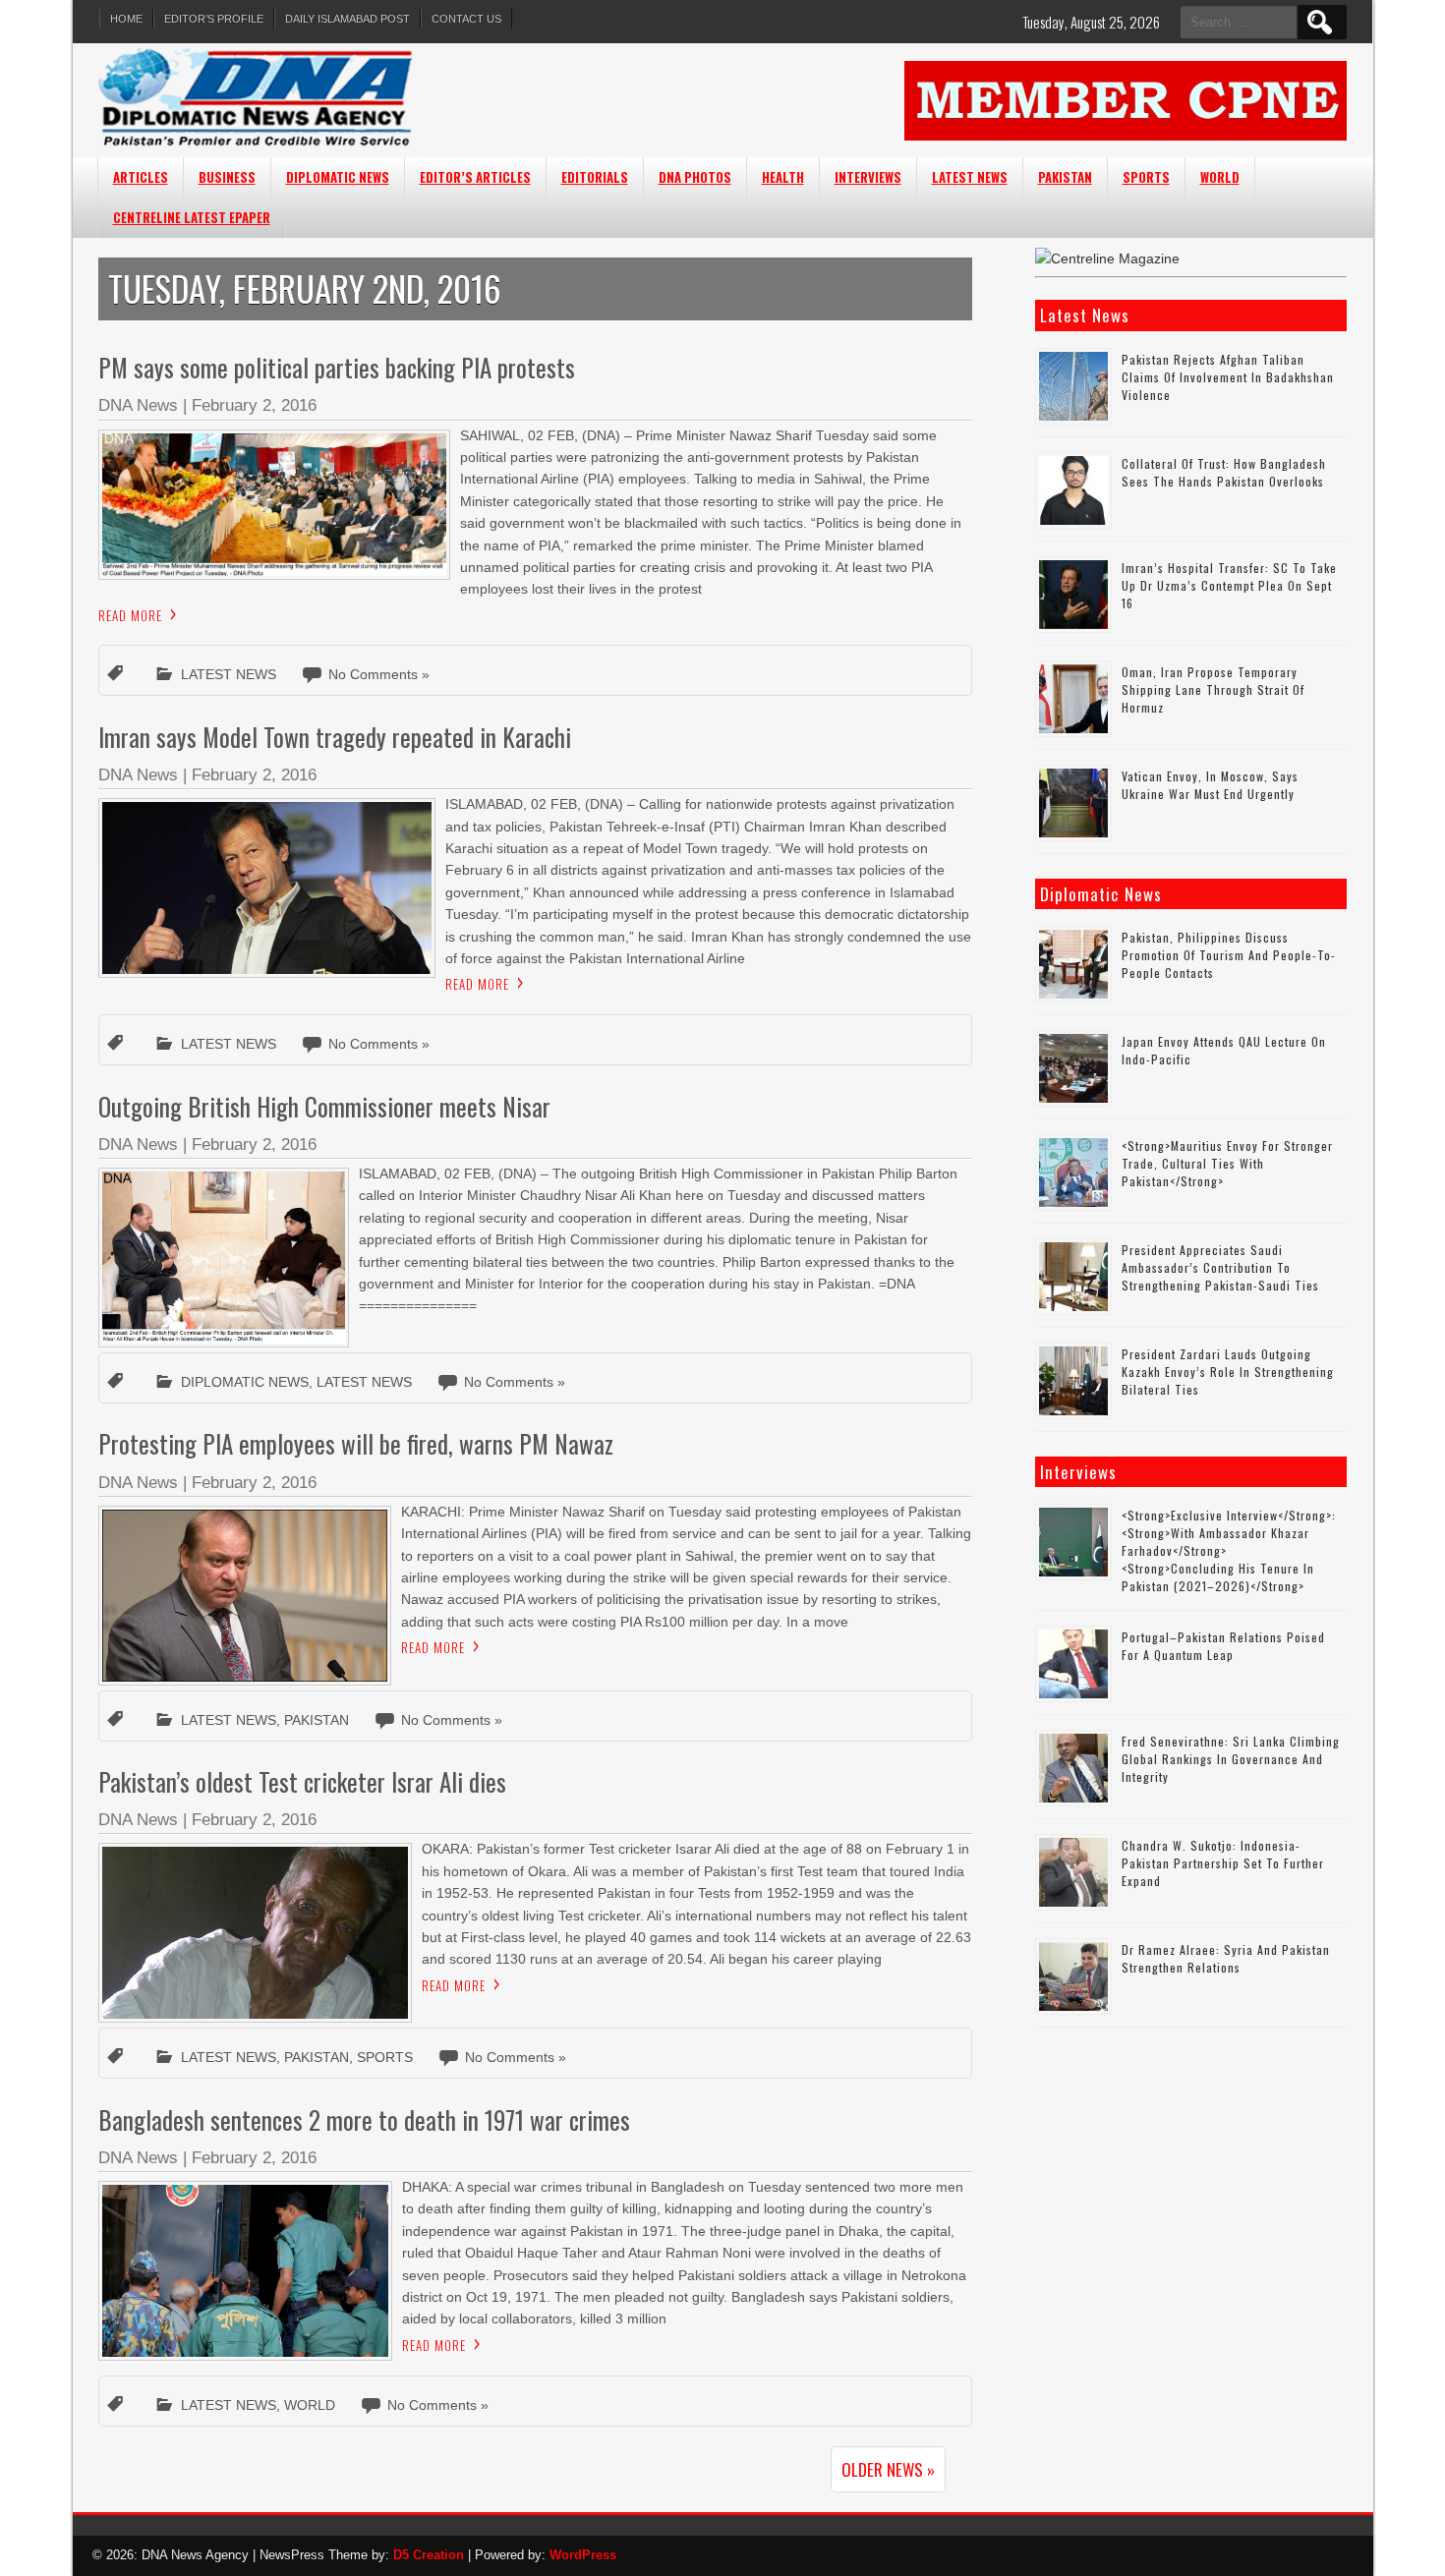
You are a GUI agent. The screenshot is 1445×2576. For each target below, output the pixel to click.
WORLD (1220, 177)
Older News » (888, 2469)
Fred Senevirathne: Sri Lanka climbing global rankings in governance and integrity (1231, 1759)
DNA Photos (695, 177)
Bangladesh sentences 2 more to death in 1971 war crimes (364, 2119)
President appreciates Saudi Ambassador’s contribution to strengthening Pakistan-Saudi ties (1220, 1267)
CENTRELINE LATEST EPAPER (192, 217)
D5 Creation (429, 2555)
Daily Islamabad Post (347, 19)
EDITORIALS (595, 177)
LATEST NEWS (970, 177)
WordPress (583, 2555)
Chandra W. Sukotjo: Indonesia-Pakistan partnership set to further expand (1223, 1863)
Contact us (466, 19)
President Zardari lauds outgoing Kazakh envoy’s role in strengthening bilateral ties (1228, 1372)
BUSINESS (227, 177)
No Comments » (379, 674)
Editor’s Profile (214, 19)
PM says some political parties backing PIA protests (337, 367)
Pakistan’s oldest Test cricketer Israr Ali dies (302, 1781)
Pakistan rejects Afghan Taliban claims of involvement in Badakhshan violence (1228, 377)
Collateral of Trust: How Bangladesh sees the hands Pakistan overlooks (1225, 472)
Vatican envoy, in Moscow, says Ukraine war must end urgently (1210, 785)
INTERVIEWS (868, 177)
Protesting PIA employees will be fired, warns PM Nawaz (356, 1443)
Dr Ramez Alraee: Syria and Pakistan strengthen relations (1226, 1958)
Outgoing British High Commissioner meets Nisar (324, 1106)
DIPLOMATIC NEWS (338, 177)
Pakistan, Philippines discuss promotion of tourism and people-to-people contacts (1229, 955)
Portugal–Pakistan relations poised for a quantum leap (1223, 1646)
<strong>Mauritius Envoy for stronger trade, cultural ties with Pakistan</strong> (1227, 1163)
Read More (130, 615)
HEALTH (783, 177)
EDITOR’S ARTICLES (475, 177)
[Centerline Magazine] (1107, 258)
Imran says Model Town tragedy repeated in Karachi (335, 737)
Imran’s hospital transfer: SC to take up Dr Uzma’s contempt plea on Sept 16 (1229, 585)
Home (126, 19)
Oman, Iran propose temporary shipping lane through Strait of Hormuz (1213, 689)
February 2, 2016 (254, 405)
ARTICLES (141, 177)
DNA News (138, 405)
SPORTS (1146, 177)
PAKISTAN (1065, 177)
